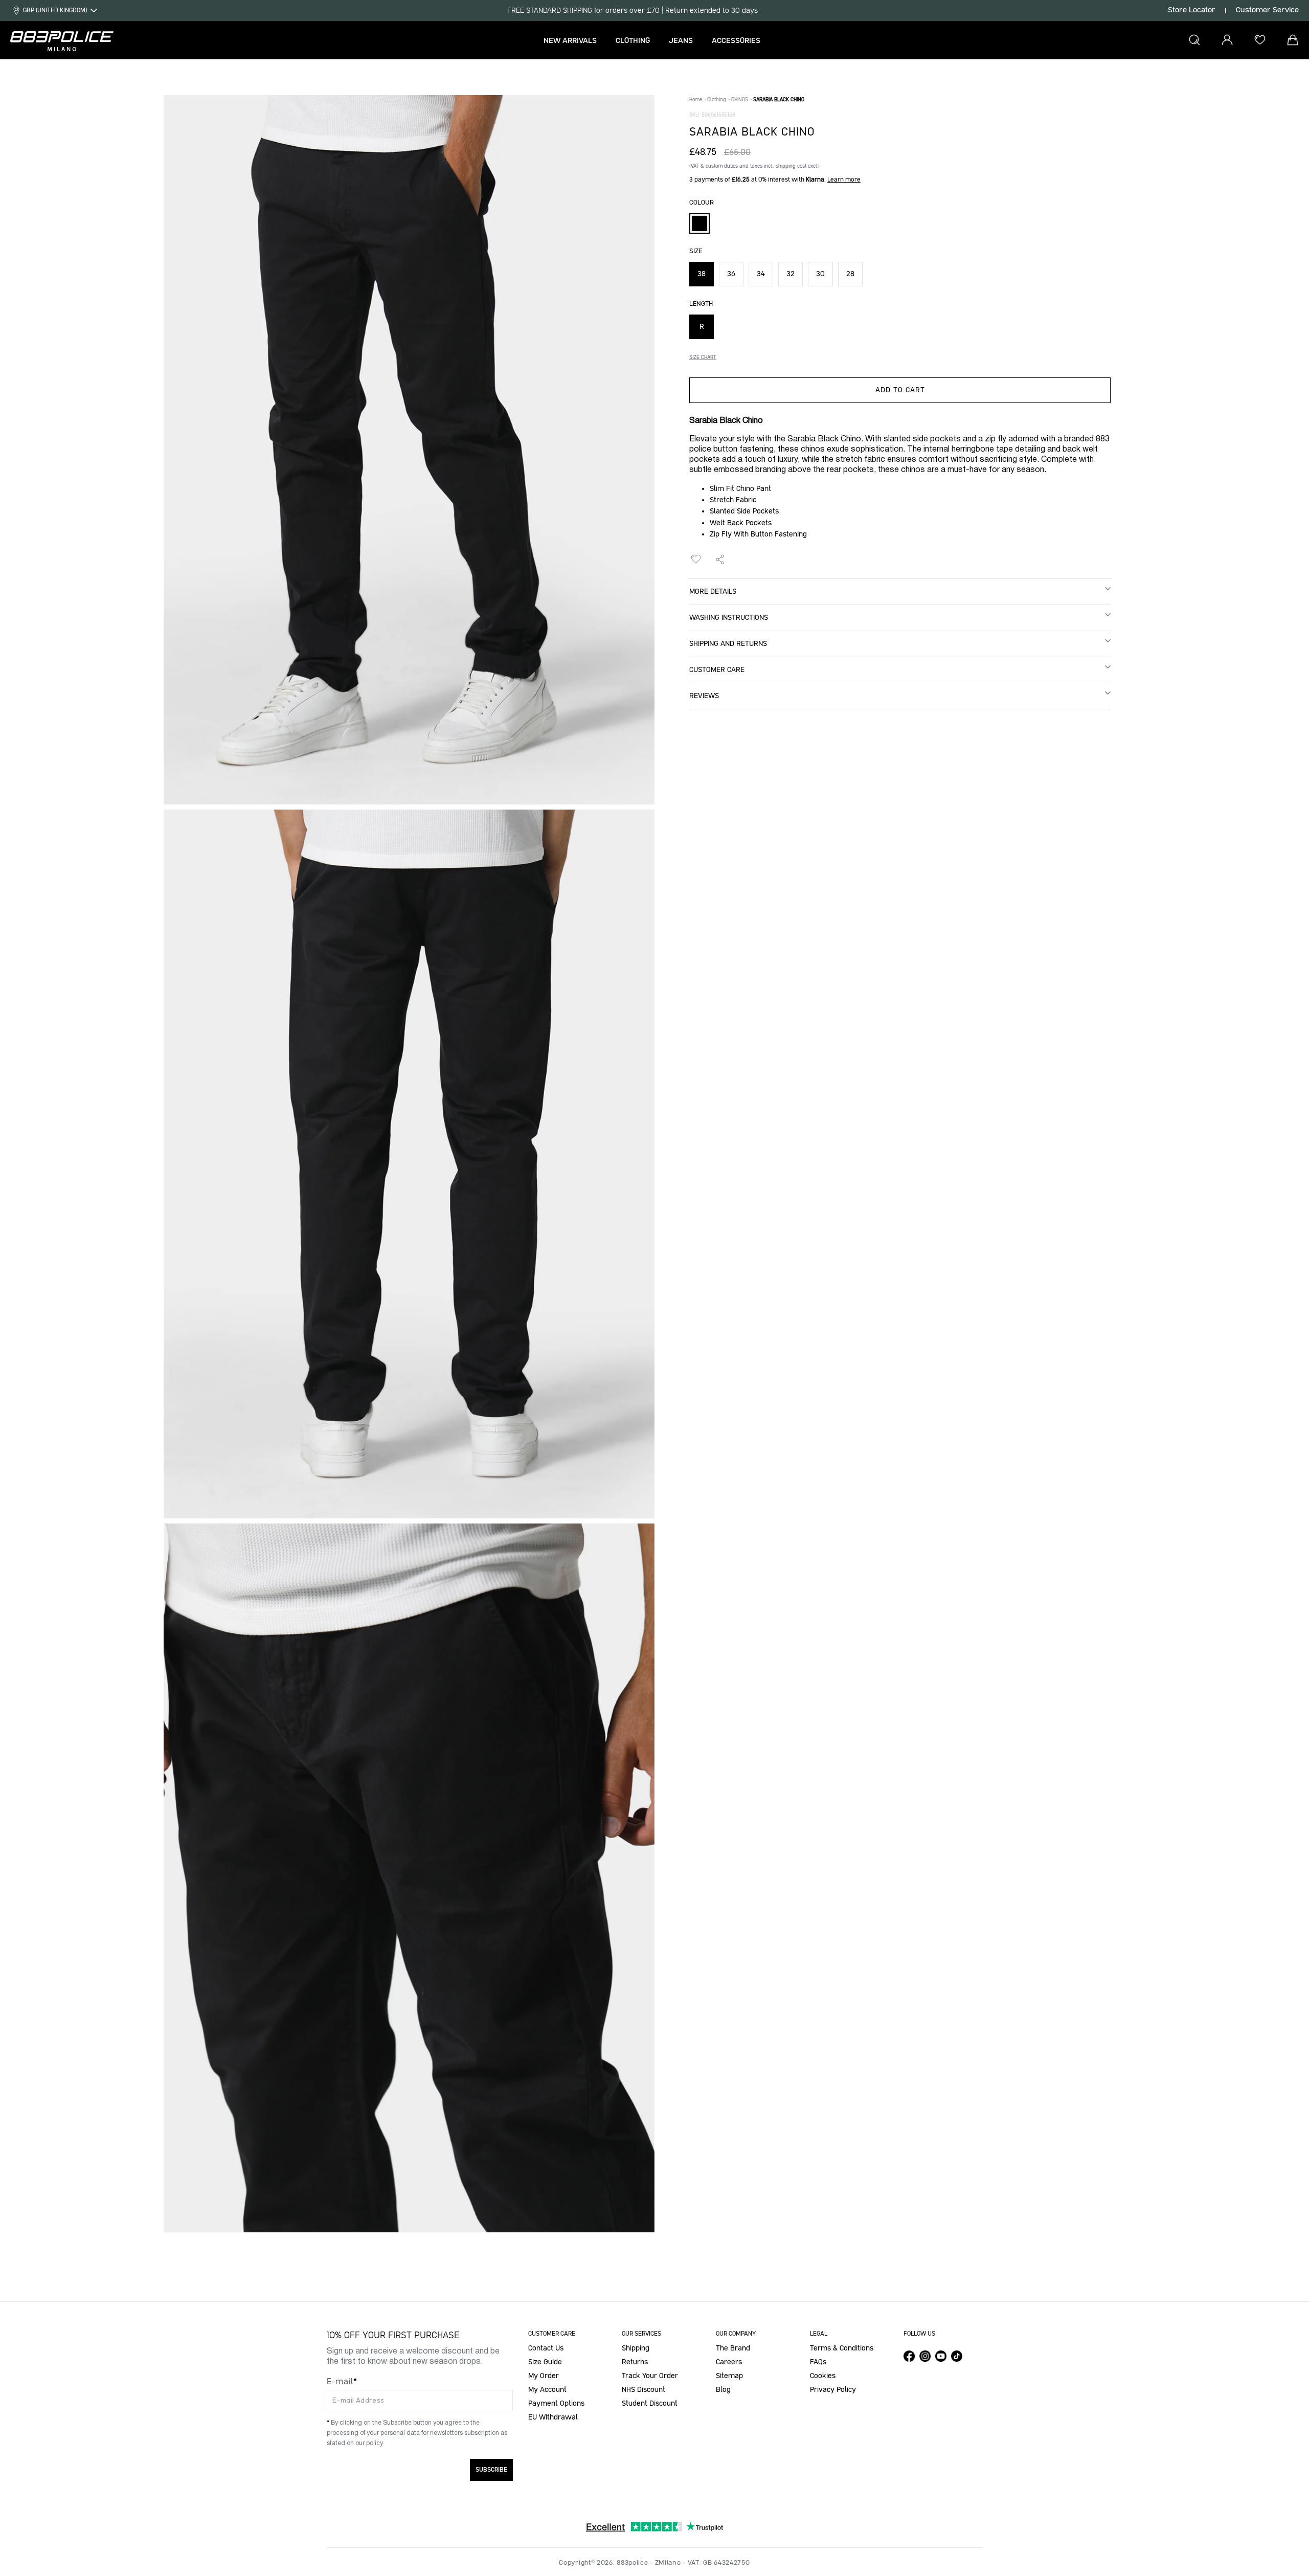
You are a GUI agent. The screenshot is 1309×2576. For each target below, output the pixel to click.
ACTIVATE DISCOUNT (558, 1337)
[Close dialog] (835, 1181)
